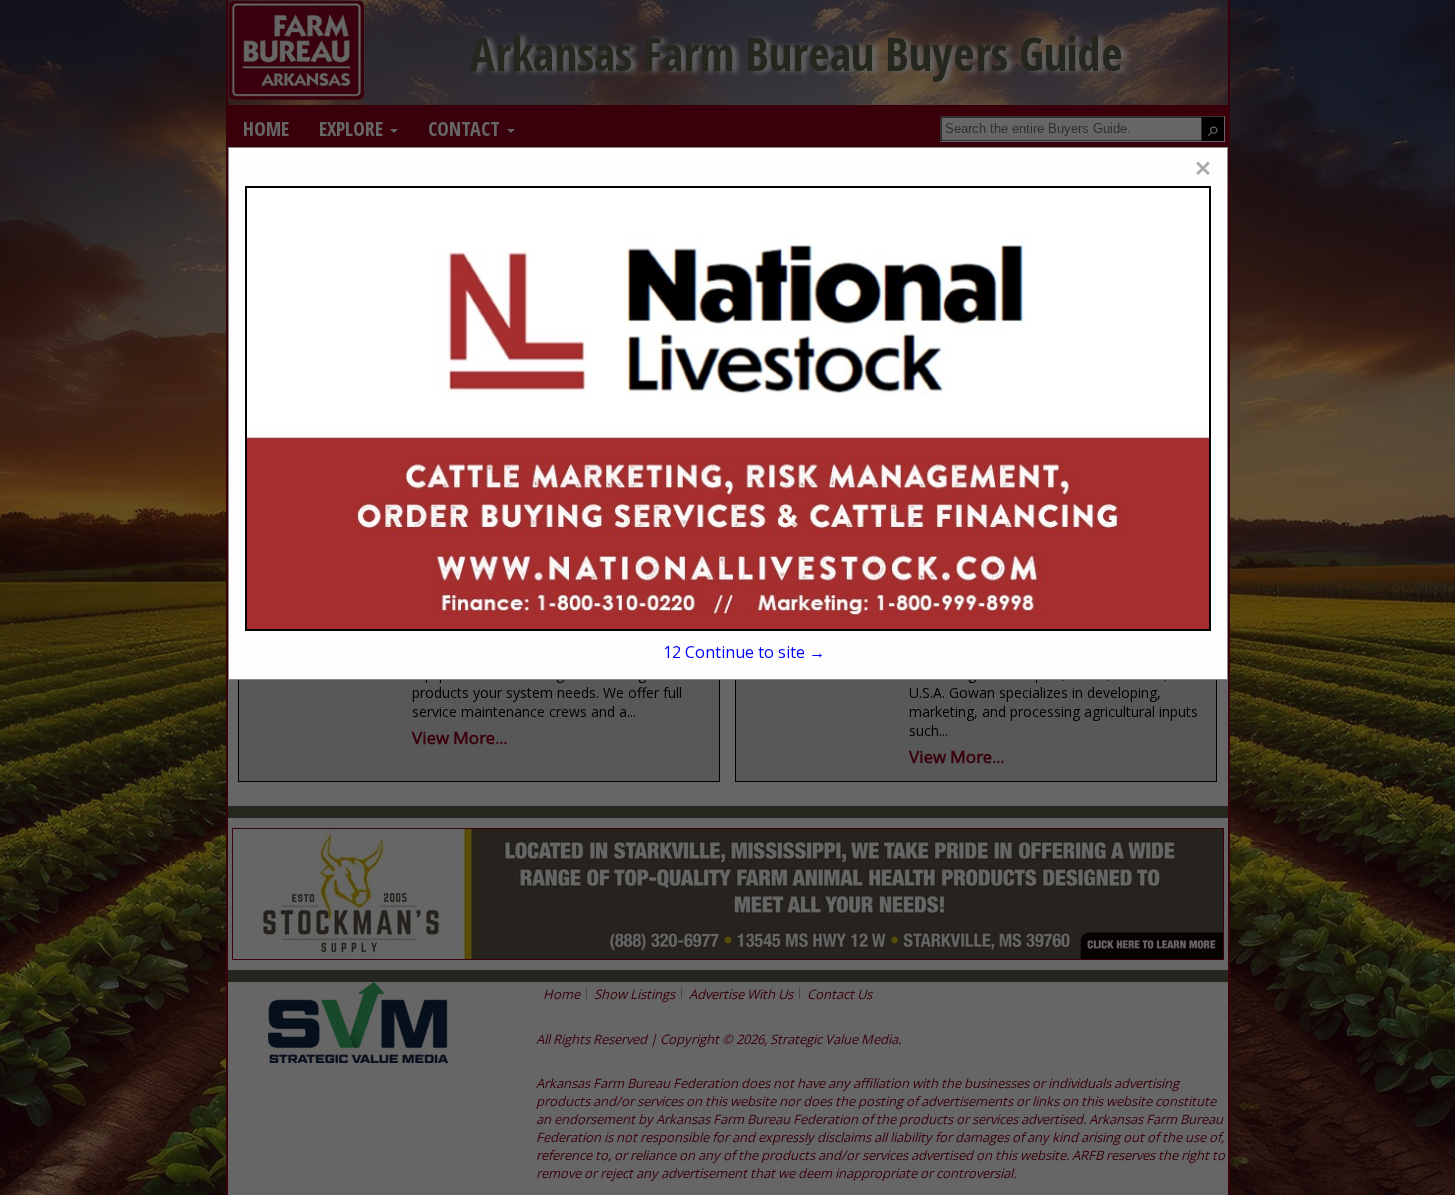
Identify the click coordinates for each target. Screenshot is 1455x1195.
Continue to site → (744, 652)
